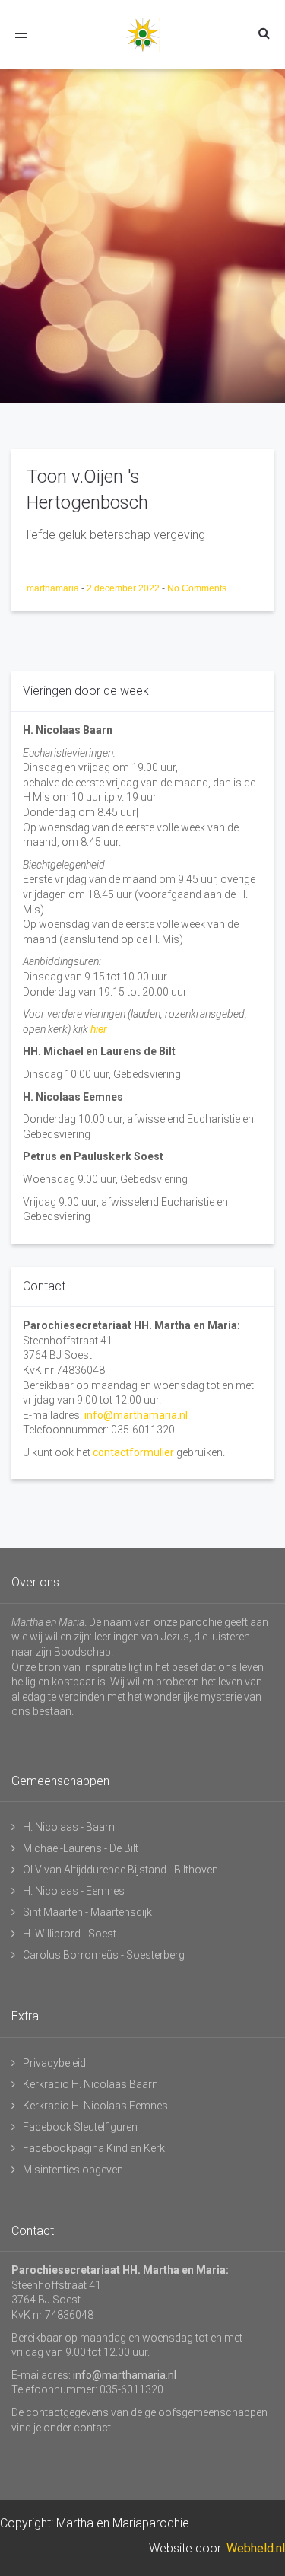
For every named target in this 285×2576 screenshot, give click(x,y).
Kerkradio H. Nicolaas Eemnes (95, 2106)
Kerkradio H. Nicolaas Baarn (90, 2084)
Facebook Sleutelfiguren (80, 2127)
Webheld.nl (256, 2548)
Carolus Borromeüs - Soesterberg (104, 1955)
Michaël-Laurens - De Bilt (81, 1848)
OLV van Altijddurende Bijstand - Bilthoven (120, 1870)
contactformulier (133, 1452)
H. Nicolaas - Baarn (69, 1827)
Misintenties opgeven (73, 2170)
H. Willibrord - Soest (70, 1934)
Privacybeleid (54, 2063)
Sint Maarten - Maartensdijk (87, 1912)
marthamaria (54, 588)
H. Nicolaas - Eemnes (74, 1891)
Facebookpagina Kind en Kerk (94, 2148)
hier (99, 1029)
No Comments (197, 588)
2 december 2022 (124, 588)
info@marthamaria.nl (136, 1415)
